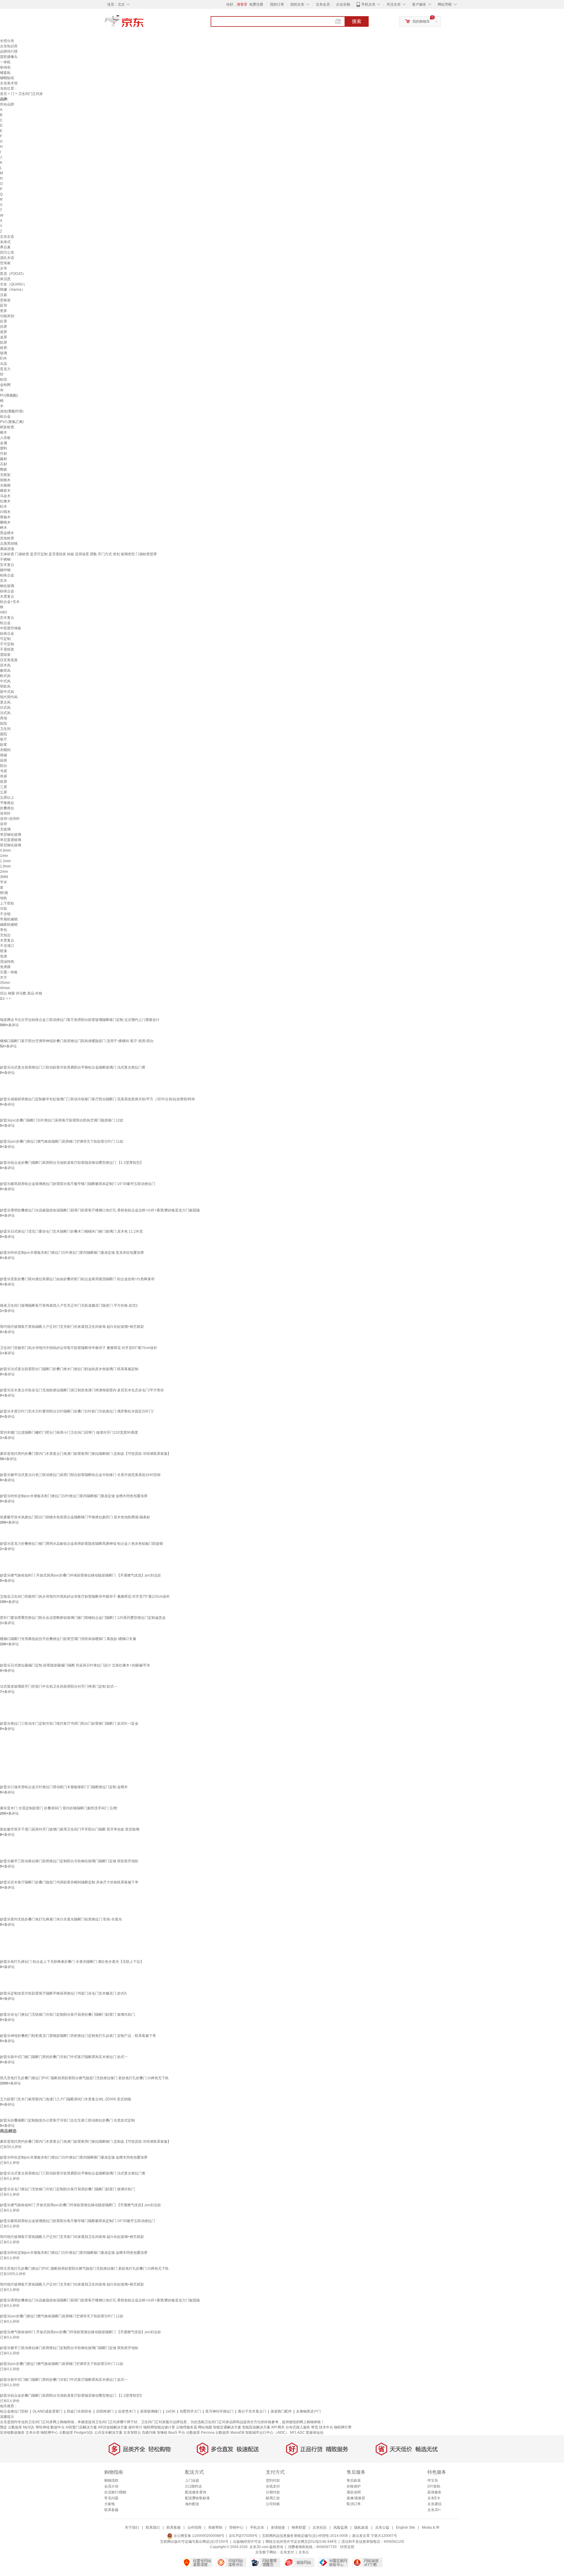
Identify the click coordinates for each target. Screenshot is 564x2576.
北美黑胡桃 (9, 544)
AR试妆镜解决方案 (113, 2427)
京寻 (4, 268)
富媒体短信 (315, 2433)
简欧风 (5, 686)
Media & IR (431, 2527)
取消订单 (354, 2504)
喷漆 (4, 951)
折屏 (4, 321)
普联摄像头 (9, 57)
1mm (4, 856)
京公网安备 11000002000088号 (199, 2536)
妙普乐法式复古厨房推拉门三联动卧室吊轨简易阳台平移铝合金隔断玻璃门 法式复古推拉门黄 (73, 1067)
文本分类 (33, 2433)
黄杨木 (5, 517)
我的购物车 (421, 21)
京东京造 (7, 237)
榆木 (4, 432)
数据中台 (58, 2427)
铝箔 (4, 380)
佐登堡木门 (127, 2411)
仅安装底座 (9, 660)
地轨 (4, 898)
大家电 (110, 2504)
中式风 (5, 681)
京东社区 (320, 2527)
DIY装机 (434, 2486)
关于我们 (132, 2527)
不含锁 (5, 914)
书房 (4, 771)
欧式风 (5, 676)
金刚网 (5, 385)
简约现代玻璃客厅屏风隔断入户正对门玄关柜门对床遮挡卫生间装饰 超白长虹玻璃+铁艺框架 (72, 1327)
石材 (4, 464)
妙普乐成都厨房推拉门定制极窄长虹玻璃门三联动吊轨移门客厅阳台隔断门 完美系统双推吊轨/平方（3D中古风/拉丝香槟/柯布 (98, 1099)
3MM (4, 877)
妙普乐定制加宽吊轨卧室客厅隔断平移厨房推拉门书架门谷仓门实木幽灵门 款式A (63, 1993)
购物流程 (111, 2480)
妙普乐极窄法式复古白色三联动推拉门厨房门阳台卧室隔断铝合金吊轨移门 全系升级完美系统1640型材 (80, 1475)
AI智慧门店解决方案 (81, 2427)
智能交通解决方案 (227, 2427)
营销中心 (236, 2527)
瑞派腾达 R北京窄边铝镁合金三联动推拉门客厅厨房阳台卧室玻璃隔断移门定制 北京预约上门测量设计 (80, 1020)
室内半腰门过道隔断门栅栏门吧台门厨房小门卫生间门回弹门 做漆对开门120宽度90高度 (69, 1432)
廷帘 (4, 305)
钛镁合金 (7, 591)
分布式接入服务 (298, 2427)
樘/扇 (4, 893)
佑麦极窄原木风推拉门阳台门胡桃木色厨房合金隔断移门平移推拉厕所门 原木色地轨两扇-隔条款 (75, 1517)
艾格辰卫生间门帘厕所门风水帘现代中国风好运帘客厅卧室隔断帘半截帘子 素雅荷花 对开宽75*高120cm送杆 (85, 1597)
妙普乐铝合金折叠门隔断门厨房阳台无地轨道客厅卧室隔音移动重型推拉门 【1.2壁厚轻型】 (72, 1163)
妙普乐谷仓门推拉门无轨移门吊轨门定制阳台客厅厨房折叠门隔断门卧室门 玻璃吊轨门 (67, 2015)
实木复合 (7, 565)
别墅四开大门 (190, 2411)
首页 (4, 94)
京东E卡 (434, 2498)
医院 (4, 723)
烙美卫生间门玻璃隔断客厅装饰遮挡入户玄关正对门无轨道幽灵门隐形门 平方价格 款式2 (69, 1305)
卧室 (4, 745)
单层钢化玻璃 (11, 835)
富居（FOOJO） (13, 274)
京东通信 (434, 2504)
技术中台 (326, 2427)
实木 (4, 581)
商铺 (4, 755)
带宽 (315, 2427)
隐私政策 (361, 2527)
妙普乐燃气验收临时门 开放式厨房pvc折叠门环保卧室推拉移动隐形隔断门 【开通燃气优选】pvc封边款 (80, 1575)
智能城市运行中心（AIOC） (267, 2433)
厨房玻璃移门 (151, 2411)
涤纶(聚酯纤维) (12, 411)
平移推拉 (7, 803)
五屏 (4, 792)
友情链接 (278, 2527)
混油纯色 (7, 962)
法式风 (5, 713)
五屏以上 (7, 798)
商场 (4, 718)
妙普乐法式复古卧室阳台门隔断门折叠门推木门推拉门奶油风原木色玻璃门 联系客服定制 (69, 1369)
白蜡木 (5, 512)
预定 (4, 2427)
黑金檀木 (7, 533)
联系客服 (111, 2510)
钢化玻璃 (7, 586)
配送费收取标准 (197, 2498)
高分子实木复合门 (252, 2411)
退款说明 (354, 2492)
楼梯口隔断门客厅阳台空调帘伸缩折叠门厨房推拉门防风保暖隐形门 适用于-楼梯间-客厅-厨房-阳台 (77, 1041)
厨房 (4, 760)
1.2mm (5, 861)
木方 (4, 977)
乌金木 (5, 496)
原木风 (5, 665)
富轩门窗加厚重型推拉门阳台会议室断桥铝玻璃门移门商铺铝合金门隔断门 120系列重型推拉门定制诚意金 (83, 1618)
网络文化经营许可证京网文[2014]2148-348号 (301, 2542)
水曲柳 (5, 485)
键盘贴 (5, 73)
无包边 (5, 935)
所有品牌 (7, 104)
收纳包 (5, 67)
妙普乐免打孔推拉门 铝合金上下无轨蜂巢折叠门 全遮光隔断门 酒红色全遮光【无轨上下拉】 (72, 1962)
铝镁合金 (7, 575)
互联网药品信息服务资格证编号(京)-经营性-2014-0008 (305, 2536)
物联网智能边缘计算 (159, 2427)
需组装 (5, 655)
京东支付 (287, 2552)
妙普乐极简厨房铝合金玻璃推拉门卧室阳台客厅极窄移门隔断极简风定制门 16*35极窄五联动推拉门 (78, 1184)
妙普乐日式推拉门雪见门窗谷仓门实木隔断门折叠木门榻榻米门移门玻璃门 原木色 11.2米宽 (71, 1231)
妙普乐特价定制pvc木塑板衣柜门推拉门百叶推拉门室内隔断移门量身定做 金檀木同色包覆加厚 (74, 1496)
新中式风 (7, 692)
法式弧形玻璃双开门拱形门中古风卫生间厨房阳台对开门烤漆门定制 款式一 (59, 1686)
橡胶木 (5, 491)
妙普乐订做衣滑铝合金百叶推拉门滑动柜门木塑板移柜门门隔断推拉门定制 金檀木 (64, 1787)
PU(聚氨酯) (9, 395)
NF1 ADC (297, 2433)
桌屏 (4, 337)
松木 (4, 506)
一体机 (5, 62)
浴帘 (4, 824)
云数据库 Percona (200, 2433)
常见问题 (111, 2498)
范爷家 (5, 263)
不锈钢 (5, 559)
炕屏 (4, 342)
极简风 (5, 671)
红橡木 (5, 501)
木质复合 (7, 596)
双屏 (4, 782)
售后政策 (354, 2480)
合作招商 (194, 2527)
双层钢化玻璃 (11, 845)
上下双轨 (7, 903)
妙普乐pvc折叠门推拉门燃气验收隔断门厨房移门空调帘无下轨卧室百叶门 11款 (62, 1141)
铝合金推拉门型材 (14, 2411)
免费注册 (256, 4)
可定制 (5, 639)
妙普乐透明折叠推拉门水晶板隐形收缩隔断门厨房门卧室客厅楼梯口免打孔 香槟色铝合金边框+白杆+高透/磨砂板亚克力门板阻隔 (100, 1210)
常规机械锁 (9, 919)
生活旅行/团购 (115, 2492)
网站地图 (205, 2427)
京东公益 (382, 2527)
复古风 (5, 702)
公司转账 (273, 2504)
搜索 (357, 21)
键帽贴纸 (7, 78)
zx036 (171, 2411)
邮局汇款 (273, 2498)
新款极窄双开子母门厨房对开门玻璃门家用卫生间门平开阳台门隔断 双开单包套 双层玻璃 (70, 1829)
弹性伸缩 (43, 2427)
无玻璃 (5, 829)
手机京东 (368, 4)
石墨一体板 (9, 972)
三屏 (4, 787)
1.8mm (5, 866)
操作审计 (135, 2427)
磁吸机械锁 (9, 925)
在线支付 (273, 2486)
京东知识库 (9, 46)
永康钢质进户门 (308, 2411)
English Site (406, 2527)
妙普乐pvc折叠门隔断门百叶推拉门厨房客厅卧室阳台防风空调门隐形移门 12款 (62, 1120)
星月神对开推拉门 (219, 2411)
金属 (4, 443)
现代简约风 (9, 697)
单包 (4, 930)
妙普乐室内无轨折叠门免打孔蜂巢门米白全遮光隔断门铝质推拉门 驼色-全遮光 (61, 1919)
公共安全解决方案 (108, 2433)
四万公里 (7, 253)
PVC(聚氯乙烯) (12, 422)
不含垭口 (7, 946)
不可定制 (7, 644)
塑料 (4, 448)
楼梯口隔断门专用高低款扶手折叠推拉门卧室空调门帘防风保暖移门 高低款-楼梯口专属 (68, 1639)
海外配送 (192, 2504)
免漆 (4, 956)
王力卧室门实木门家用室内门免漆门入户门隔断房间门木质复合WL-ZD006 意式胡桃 (66, 2099)
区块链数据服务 (12, 2433)
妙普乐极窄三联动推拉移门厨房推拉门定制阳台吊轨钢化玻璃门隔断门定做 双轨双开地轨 (69, 1861)
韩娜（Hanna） (12, 290)
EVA (3, 358)
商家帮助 (215, 2527)
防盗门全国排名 (79, 2411)
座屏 (4, 332)
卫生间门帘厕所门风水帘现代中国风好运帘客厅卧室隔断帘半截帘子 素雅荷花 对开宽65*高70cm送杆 (79, 1348)
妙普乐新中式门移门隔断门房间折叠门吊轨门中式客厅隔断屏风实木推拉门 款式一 (64, 2057)
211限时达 (193, 2486)
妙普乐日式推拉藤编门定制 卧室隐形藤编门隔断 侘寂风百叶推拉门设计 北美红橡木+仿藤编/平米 (75, 1665)
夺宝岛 (433, 2480)
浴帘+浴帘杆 (10, 819)
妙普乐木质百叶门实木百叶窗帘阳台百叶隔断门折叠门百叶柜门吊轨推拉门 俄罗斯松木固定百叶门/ (77, 1411)
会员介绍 (111, 2486)
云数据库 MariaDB (230, 2433)
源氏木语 (7, 258)
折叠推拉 (7, 808)
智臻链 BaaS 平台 (171, 2433)
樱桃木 (5, 522)
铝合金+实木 (10, 602)
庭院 (4, 734)
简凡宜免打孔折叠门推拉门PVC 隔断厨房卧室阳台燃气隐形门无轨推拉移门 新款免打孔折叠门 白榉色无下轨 (84, 2078)
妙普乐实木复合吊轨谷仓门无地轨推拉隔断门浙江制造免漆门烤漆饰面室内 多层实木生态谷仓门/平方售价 (82, 1390)
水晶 (4, 364)
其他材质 (7, 538)
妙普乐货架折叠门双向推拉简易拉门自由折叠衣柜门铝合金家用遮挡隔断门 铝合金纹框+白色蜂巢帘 (77, 1279)
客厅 (4, 739)
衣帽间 (5, 750)
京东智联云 (132, 2433)
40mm (5, 988)
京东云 (304, 2552)
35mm (5, 983)
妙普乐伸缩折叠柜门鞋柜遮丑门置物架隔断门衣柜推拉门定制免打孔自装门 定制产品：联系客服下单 (78, 2036)
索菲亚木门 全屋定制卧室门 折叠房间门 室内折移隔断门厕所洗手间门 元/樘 (59, 1808)
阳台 (4, 766)
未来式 (5, 242)
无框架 (5, 475)
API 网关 (278, 2427)
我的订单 (277, 4)
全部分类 (7, 41)
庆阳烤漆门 (105, 2411)
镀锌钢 (5, 570)
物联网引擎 (343, 2427)
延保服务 (434, 2492)
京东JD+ (434, 2510)
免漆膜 (5, 967)
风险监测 (340, 2527)
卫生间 (5, 729)
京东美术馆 (9, 83)
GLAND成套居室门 (48, 2411)
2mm (4, 872)
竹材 (4, 454)
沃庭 (4, 295)
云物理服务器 (187, 2427)
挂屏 (4, 327)
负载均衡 (149, 2433)
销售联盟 (299, 2527)
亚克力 (5, 369)
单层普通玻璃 (11, 840)
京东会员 (323, 4)
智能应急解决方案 (256, 2427)
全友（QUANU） (14, 284)
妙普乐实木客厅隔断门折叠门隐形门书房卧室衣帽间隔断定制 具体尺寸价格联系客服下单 (69, 1882)
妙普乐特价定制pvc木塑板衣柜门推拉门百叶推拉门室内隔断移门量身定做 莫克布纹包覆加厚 (72, 1253)
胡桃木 (5, 480)
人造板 (5, 438)
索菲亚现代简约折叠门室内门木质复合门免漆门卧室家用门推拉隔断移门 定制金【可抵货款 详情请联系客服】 (85, 1454)
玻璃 (4, 353)
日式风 (5, 708)
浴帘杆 (5, 813)
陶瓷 (4, 469)
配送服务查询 (196, 2492)
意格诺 (5, 300)
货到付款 (273, 2480)
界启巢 (5, 247)
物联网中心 (49, 2433)
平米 (4, 882)
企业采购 (343, 4)
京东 (144, 24)
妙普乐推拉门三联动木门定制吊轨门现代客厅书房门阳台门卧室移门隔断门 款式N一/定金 (69, 1724)
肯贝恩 (5, 279)
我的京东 (297, 4)
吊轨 (4, 909)
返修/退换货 (356, 2498)
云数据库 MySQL (21, 2427)
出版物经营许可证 (247, 2542)
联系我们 (153, 2527)
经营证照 (347, 2547)
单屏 (4, 776)
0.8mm (5, 850)
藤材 (4, 459)
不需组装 (7, 649)
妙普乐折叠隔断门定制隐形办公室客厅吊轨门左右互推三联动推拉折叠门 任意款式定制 (67, 2120)
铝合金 (5, 417)
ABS (4, 612)
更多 (4, 311)
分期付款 (273, 2492)
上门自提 (192, 2480)
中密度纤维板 (11, 628)
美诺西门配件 (281, 2411)
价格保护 (354, 2486)
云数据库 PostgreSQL (76, 2433)
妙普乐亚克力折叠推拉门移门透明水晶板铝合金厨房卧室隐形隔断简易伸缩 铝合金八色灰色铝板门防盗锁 (82, 1544)
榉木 (4, 528)
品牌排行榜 (9, 51)
